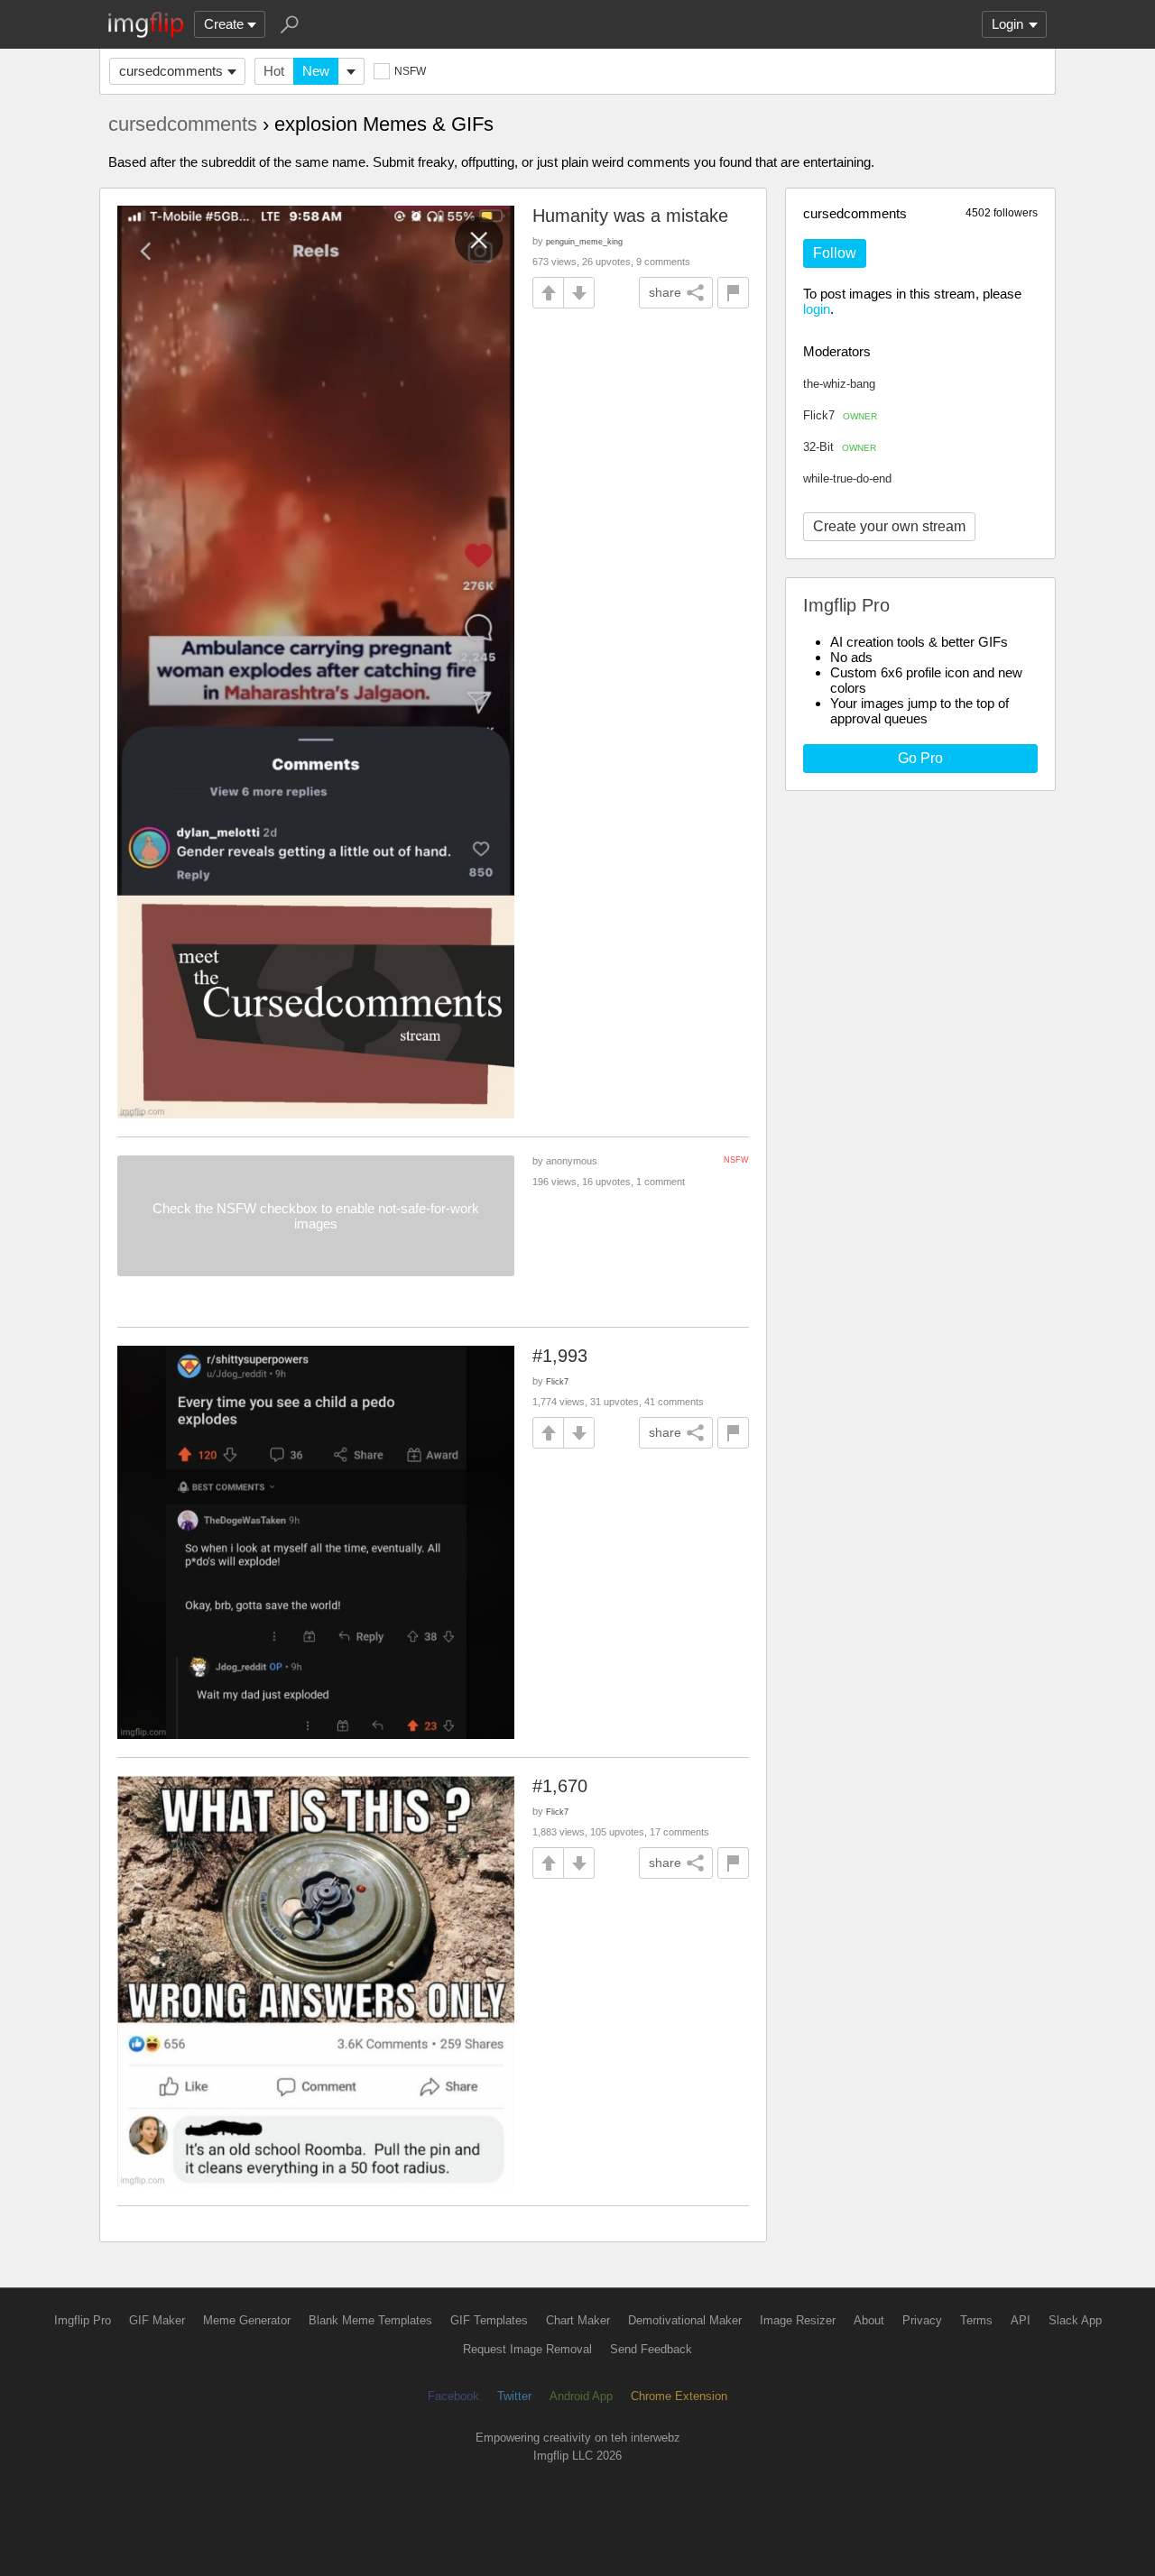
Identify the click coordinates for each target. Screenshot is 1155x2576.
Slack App (1075, 2320)
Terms (976, 2320)
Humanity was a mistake (630, 216)
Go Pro (920, 758)
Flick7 (840, 415)
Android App (581, 2396)
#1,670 (560, 1786)
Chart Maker (578, 2320)
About (869, 2320)
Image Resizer (798, 2320)
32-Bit (840, 447)
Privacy (922, 2320)
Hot (274, 71)
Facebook (453, 2396)
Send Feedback (651, 2349)
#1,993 (560, 1356)
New (316, 71)
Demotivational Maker (685, 2320)
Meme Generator (247, 2320)
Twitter (514, 2396)
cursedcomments (171, 71)
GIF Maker (157, 2320)
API (1021, 2320)
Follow (835, 253)
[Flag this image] (733, 293)
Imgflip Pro (83, 2320)
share (665, 292)
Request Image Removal (527, 2349)
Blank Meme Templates (370, 2320)
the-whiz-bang (839, 384)
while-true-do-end (847, 478)
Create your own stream (889, 526)
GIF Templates (489, 2320)
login (817, 309)
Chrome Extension (679, 2396)
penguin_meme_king (584, 241)
